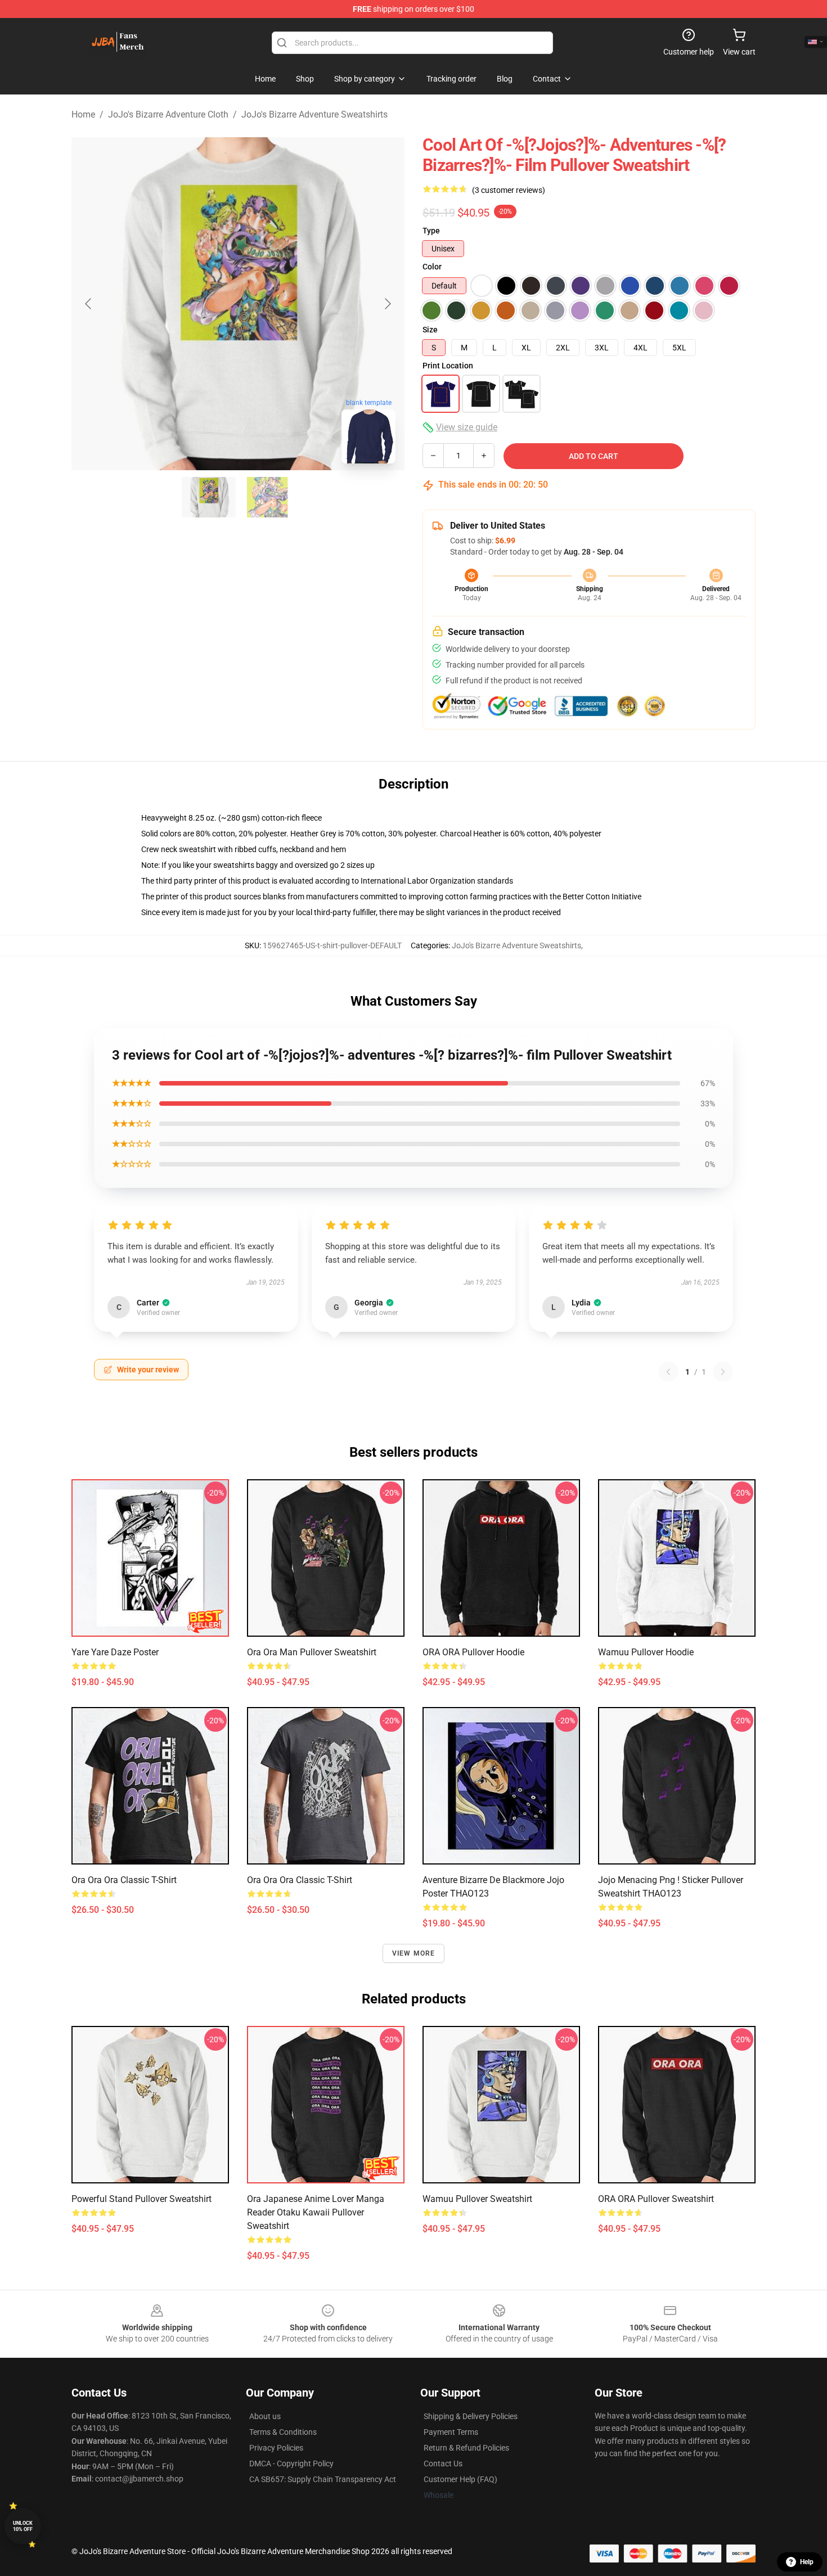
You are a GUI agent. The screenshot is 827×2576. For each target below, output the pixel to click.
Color (432, 267)
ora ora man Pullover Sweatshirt (312, 1652)
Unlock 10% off (23, 2526)
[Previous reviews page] (668, 1372)
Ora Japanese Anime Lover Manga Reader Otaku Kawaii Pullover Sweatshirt (316, 2212)
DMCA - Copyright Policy (291, 2464)
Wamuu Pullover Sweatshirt (477, 2199)
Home (83, 114)
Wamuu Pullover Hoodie (646, 1652)
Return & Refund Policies (466, 2448)
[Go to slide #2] (267, 497)
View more (414, 1953)
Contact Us (443, 2464)
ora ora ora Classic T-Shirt (124, 1880)
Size (430, 330)
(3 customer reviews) (509, 190)
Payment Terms (451, 2432)
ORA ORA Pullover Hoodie (473, 1652)
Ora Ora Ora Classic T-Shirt (300, 1880)
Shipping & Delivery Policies (471, 2416)
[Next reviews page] (723, 1372)
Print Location (448, 366)
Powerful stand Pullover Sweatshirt (141, 2199)
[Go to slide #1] (209, 497)
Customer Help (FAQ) (460, 2479)
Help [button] (807, 2562)
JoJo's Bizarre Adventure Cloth (168, 114)
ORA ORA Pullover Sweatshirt (656, 2199)
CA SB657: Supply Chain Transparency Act (323, 2479)
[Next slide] (387, 304)
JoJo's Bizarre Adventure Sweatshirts (314, 114)
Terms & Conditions (283, 2432)
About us (265, 2416)
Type (431, 231)
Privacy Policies (276, 2448)
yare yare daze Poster (115, 1652)
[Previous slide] (89, 304)
